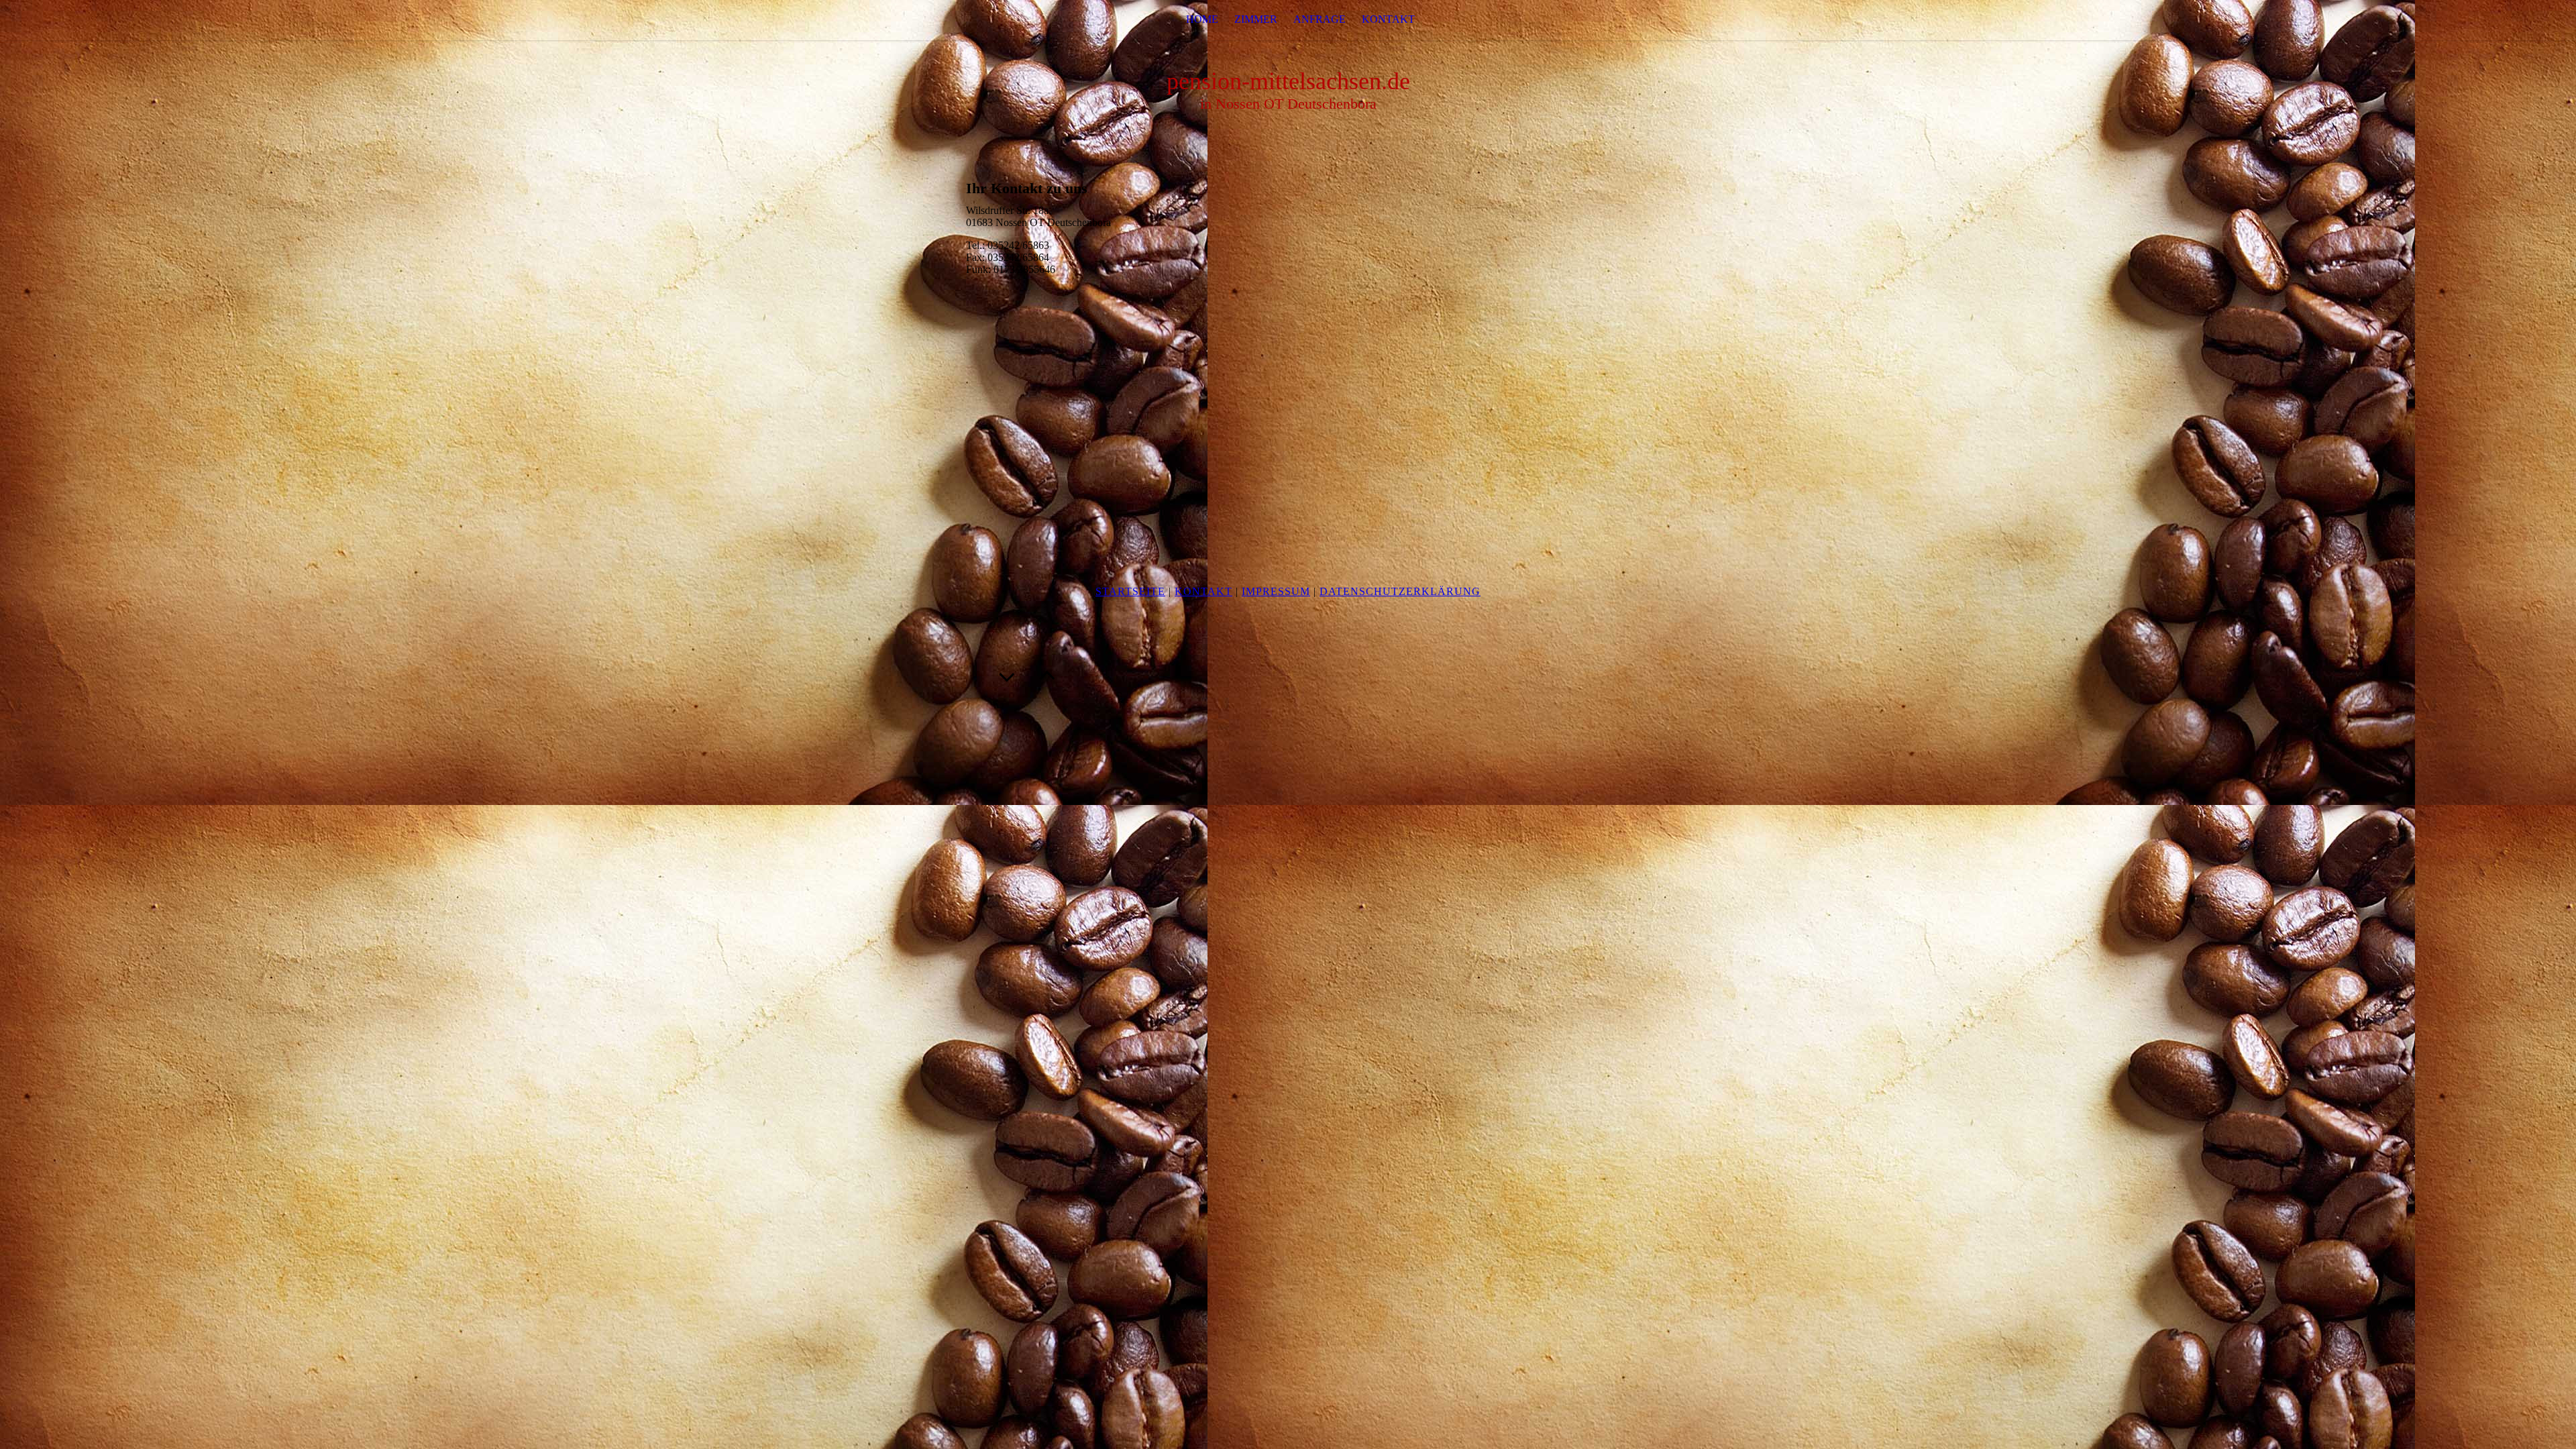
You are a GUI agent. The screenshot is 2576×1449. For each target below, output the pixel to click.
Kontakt (1203, 591)
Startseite (1130, 591)
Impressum (1276, 591)
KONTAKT (1388, 19)
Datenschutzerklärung (1400, 591)
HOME (1202, 19)
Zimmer (1256, 19)
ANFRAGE (1320, 19)
